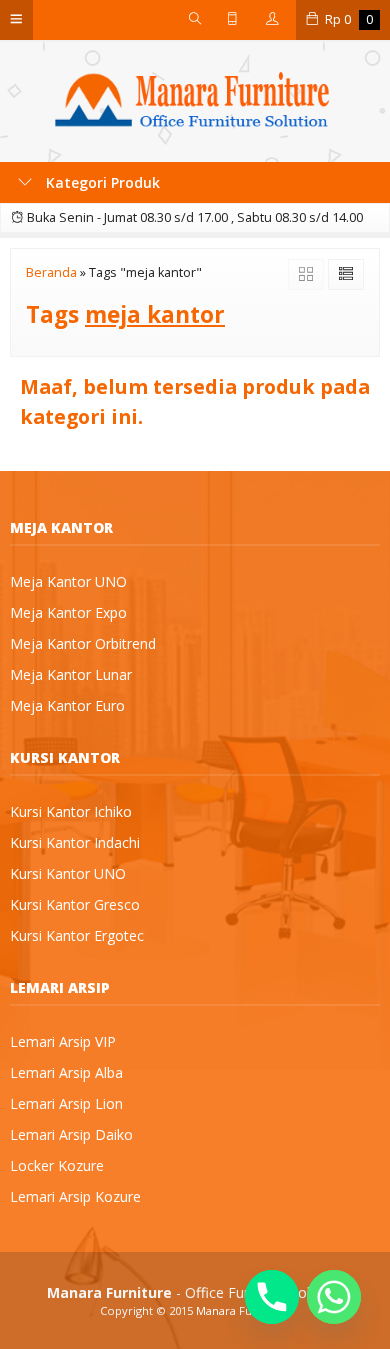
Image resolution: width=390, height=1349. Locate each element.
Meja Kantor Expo (68, 612)
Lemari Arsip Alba (66, 1072)
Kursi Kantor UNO (68, 873)
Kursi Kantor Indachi (75, 842)
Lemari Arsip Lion (66, 1103)
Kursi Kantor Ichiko (71, 811)
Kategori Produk (101, 182)
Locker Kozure (57, 1165)
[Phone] (272, 1297)
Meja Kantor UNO (68, 581)
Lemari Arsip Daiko (71, 1134)
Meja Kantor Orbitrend (83, 643)
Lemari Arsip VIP (63, 1041)
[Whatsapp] (334, 1297)
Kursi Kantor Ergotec (77, 935)
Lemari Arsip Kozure (75, 1196)
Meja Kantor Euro (67, 705)
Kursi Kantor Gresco (75, 904)
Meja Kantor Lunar (71, 674)
